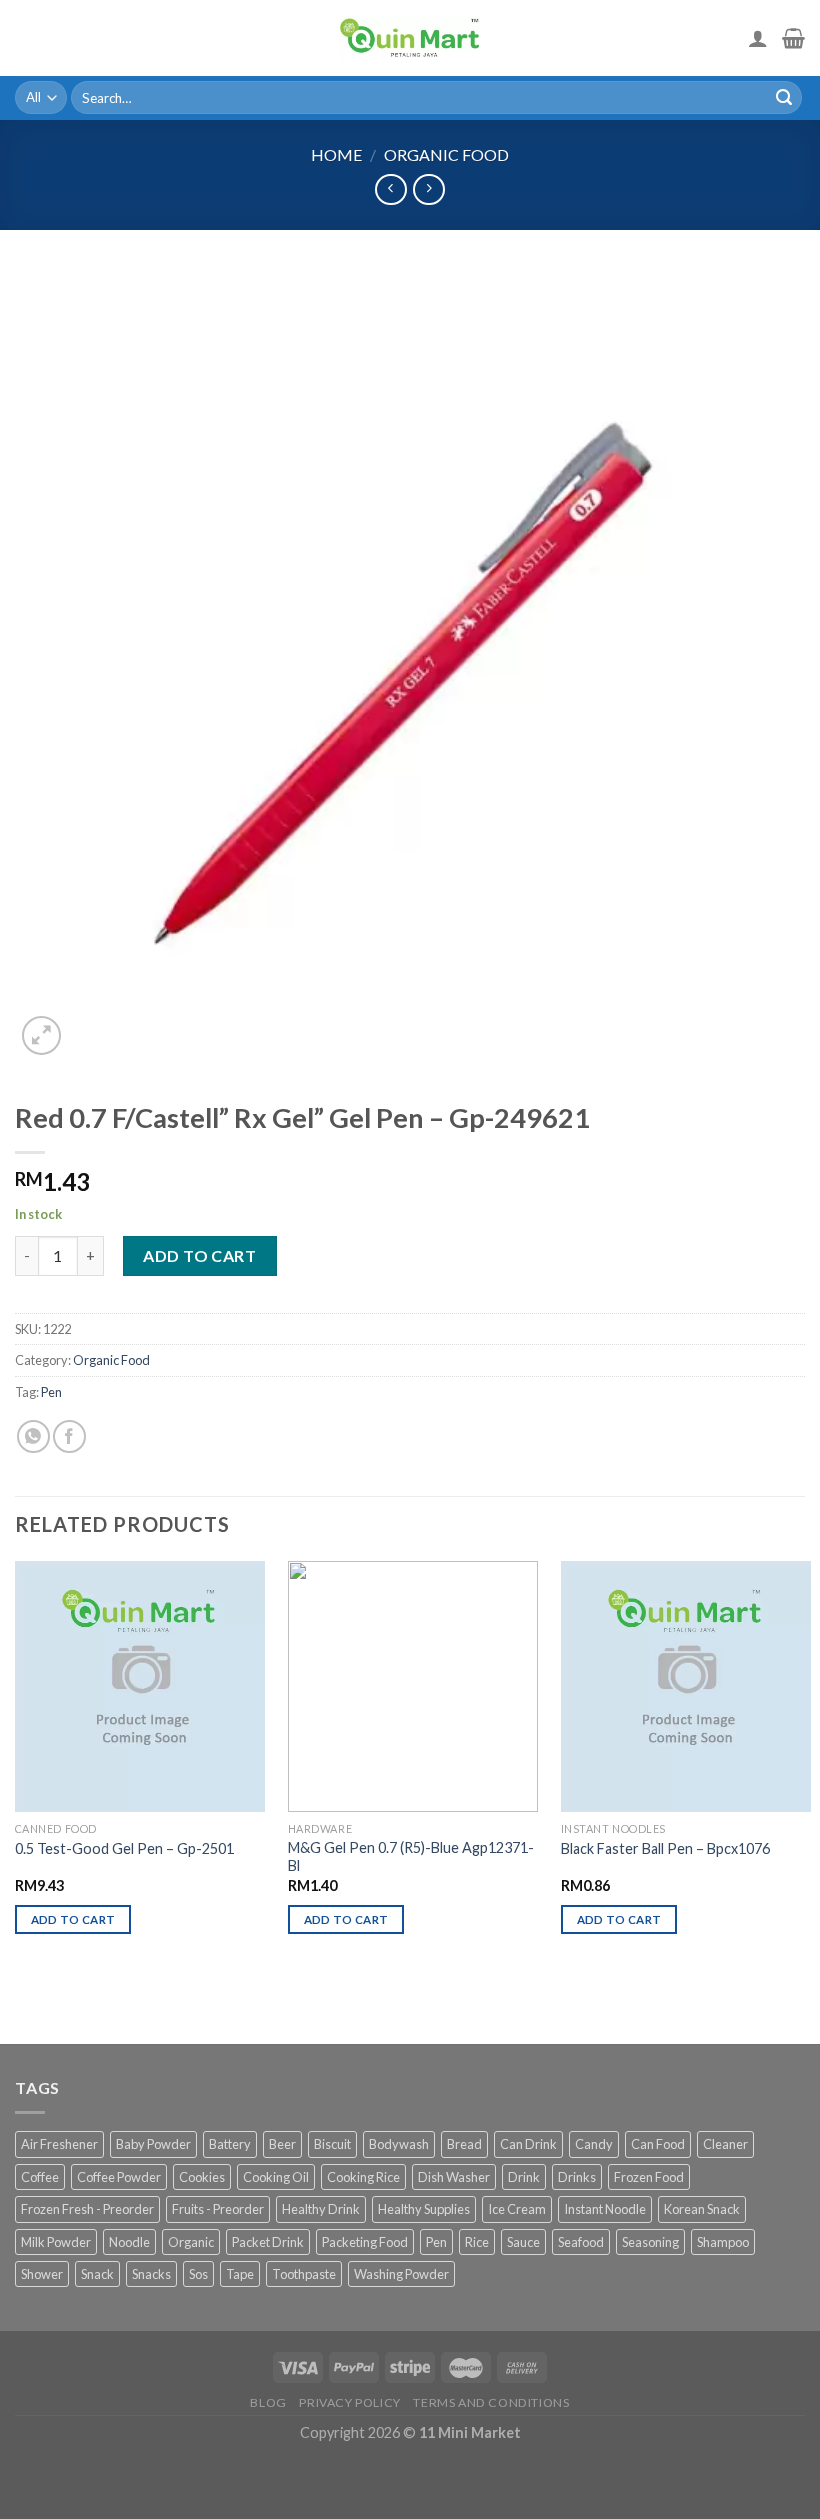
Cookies (202, 2177)
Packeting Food (365, 2242)
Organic (191, 2242)
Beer (282, 2144)
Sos (198, 2274)
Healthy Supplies (424, 2209)
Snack (97, 2274)
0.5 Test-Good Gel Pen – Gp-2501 (124, 1848)
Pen (51, 1392)
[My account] (758, 38)
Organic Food (446, 154)
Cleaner (725, 2144)
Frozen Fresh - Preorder (87, 2209)
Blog (268, 2402)
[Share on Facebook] (69, 1436)
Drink (524, 2177)
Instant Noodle (605, 2209)
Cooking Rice (363, 2177)
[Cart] (793, 38)
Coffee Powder (119, 2177)
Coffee (40, 2177)
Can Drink (528, 2144)
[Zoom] (41, 1035)
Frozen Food (649, 2177)
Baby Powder (153, 2144)
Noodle (129, 2242)
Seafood (581, 2242)
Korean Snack (702, 2209)
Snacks (151, 2274)
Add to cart (199, 1255)
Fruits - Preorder (218, 2209)
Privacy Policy (350, 2402)
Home (336, 154)
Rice (477, 2242)
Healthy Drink (321, 2209)
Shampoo (723, 2242)
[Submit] (784, 98)
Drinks (577, 2177)
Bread (464, 2144)
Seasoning (650, 2242)
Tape (240, 2274)
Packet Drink (268, 2242)
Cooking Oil (276, 2177)
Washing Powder (401, 2274)
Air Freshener (59, 2144)
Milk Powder (56, 2242)
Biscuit (332, 2144)
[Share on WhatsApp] (33, 1436)
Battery (230, 2144)
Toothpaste (304, 2274)
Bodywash (399, 2144)
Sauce (523, 2242)
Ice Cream (517, 2209)
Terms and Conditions (491, 2402)
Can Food (658, 2144)
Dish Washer (454, 2177)
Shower (42, 2274)
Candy (594, 2144)
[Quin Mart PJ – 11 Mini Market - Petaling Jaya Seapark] (410, 38)
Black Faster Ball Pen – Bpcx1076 (665, 1848)
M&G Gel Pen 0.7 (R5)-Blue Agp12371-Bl (411, 1857)
